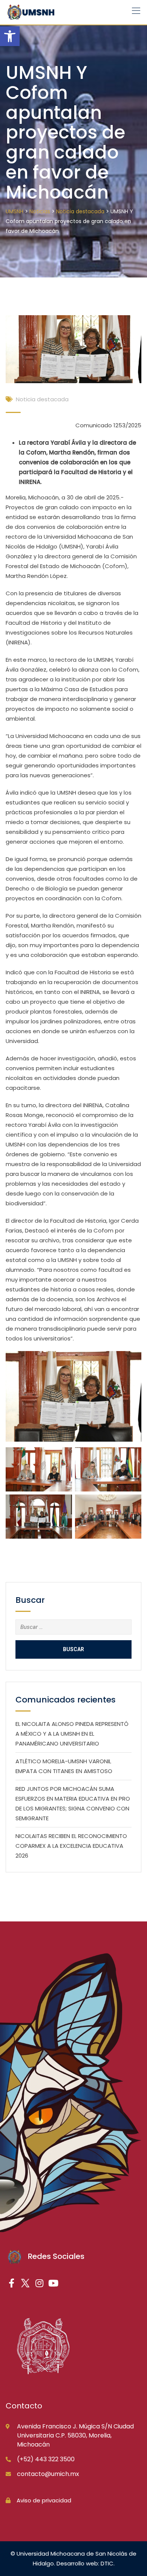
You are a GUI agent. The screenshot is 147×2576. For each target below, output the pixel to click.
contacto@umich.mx (48, 2474)
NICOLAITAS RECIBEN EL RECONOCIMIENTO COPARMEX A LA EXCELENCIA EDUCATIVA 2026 (71, 1846)
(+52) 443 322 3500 (46, 2459)
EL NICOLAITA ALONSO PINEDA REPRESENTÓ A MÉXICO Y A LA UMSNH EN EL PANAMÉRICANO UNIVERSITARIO (72, 1734)
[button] (10, 36)
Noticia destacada (42, 399)
